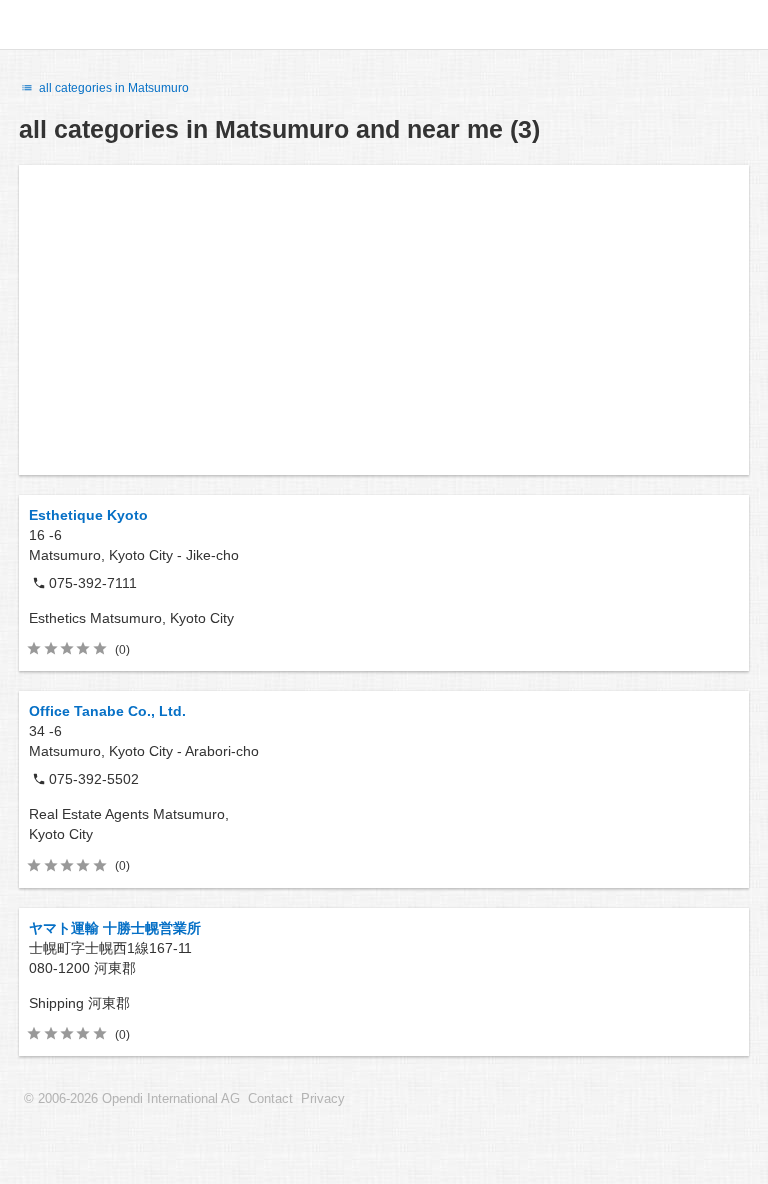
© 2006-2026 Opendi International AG (132, 1099)
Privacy (323, 1099)
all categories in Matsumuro (112, 88)
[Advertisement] (384, 320)
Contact (270, 1099)
